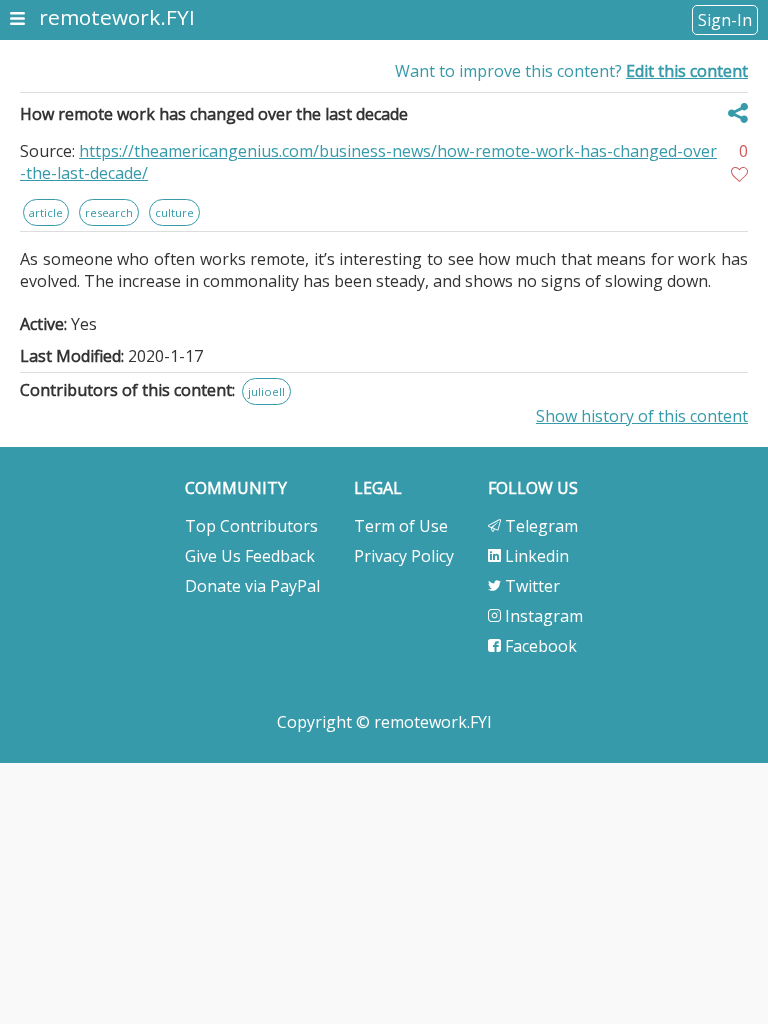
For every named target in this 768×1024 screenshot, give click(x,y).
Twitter (530, 586)
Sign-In (725, 20)
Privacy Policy (404, 556)
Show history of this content (642, 416)
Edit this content (687, 71)
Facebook (539, 646)
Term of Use (401, 526)
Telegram (539, 526)
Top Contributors (251, 526)
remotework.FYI (117, 17)
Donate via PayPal (252, 586)
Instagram (542, 616)
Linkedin (535, 556)
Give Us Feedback (250, 556)
